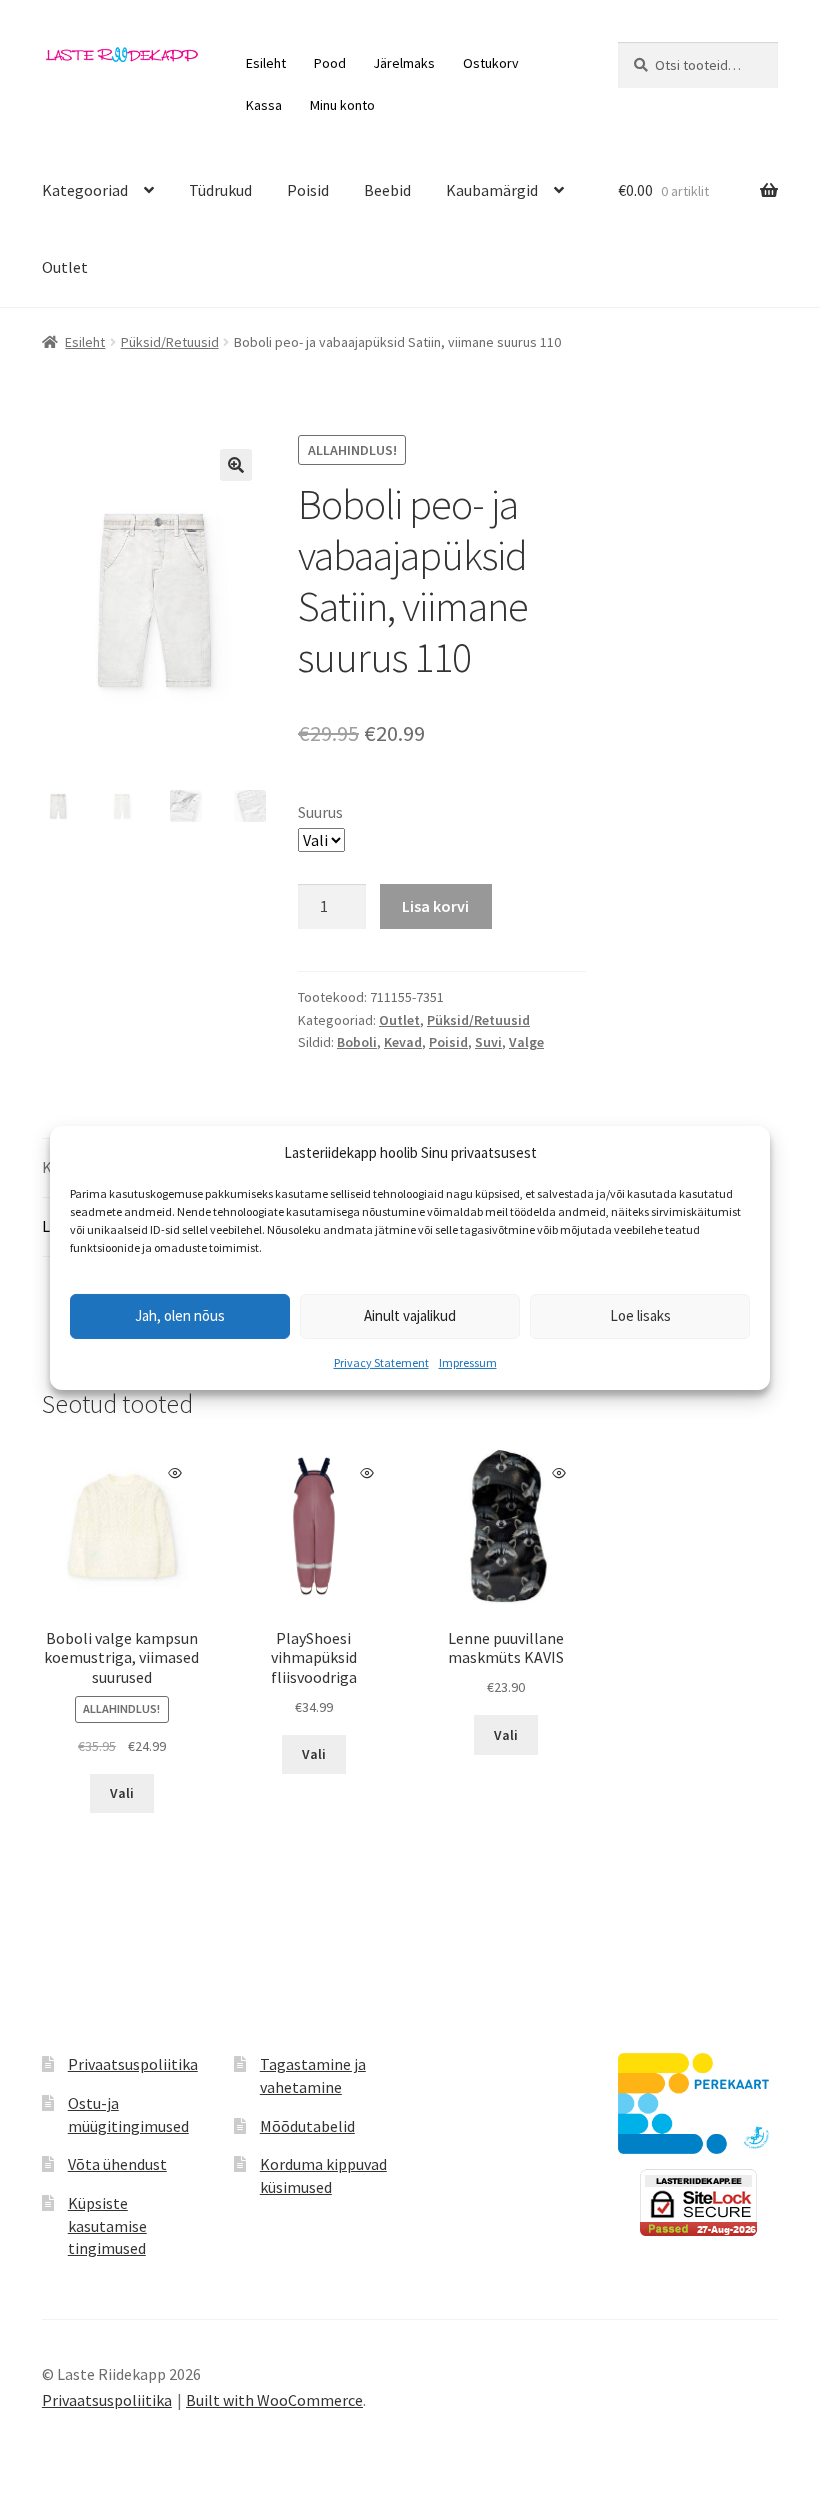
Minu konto (342, 105)
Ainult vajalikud (410, 1315)
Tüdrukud (220, 190)
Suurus (320, 812)
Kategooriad (85, 190)
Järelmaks (404, 63)
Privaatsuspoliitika (133, 2064)
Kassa (264, 105)
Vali (122, 1793)
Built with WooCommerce (274, 2400)
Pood (330, 63)
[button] (236, 465)
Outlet (65, 267)
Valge (526, 1042)
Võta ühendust (117, 2164)
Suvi (488, 1042)
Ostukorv (491, 63)
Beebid (387, 190)
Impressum (468, 1362)
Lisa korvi (435, 906)
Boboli (357, 1042)
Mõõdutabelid (307, 2126)
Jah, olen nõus (180, 1315)
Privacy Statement (381, 1362)
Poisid (308, 190)
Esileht (266, 63)
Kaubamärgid (492, 190)
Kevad (403, 1042)
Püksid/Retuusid (170, 342)
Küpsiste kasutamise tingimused (107, 2225)
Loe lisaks (640, 1315)
